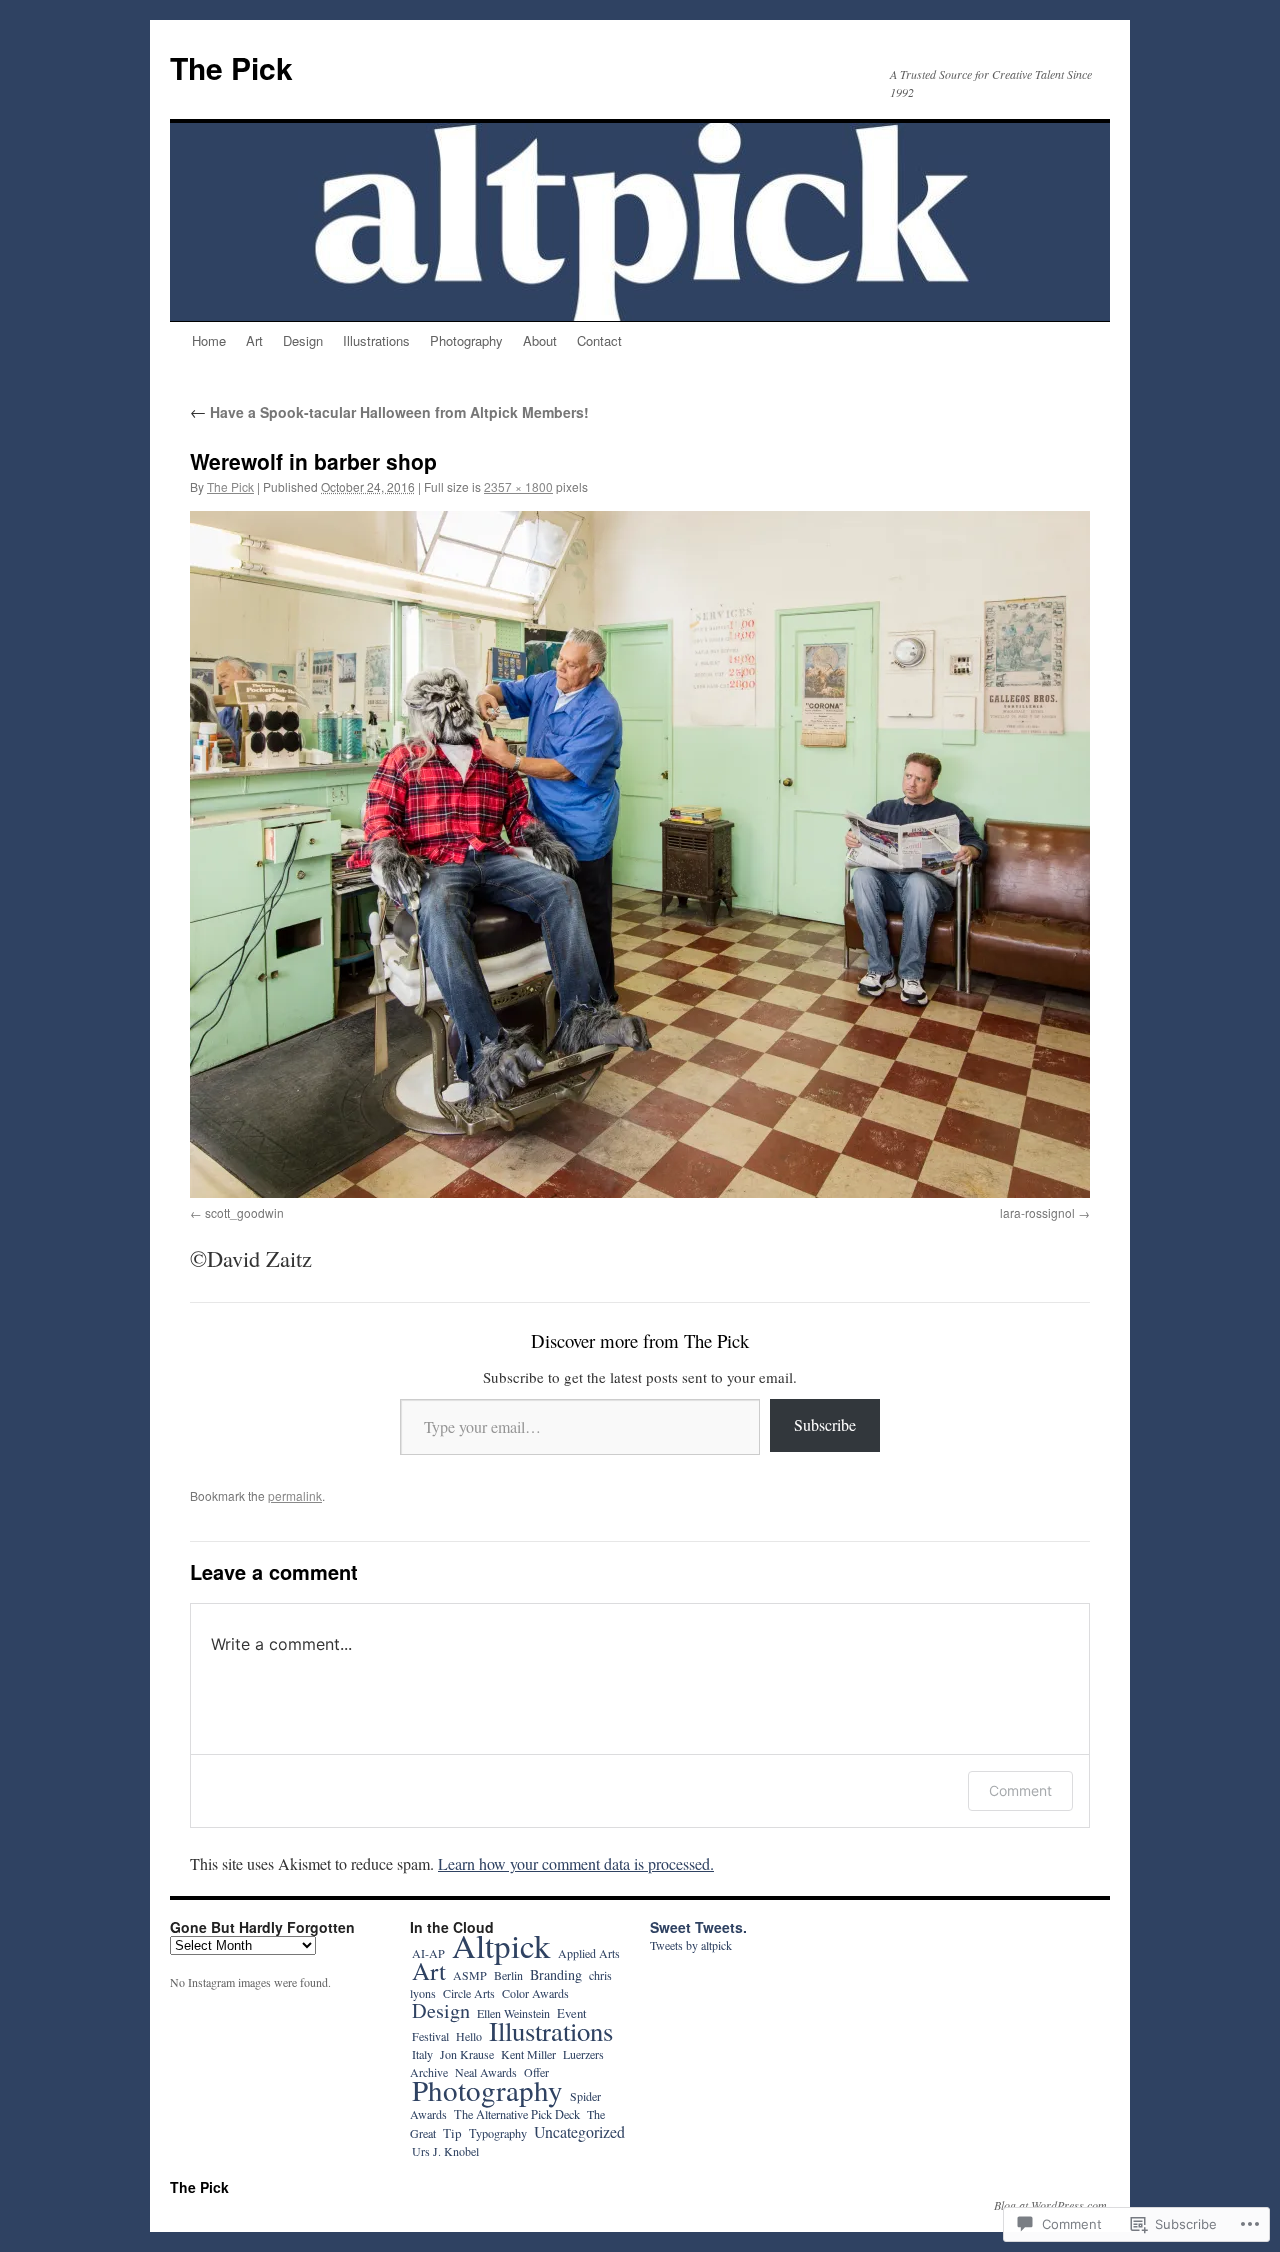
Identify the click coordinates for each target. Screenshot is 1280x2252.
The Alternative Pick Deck (517, 2114)
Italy (422, 2054)
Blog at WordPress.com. (1052, 2205)
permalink (295, 1495)
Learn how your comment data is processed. (576, 1863)
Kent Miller (528, 2054)
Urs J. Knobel (445, 2151)
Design (303, 340)
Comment (1020, 1790)
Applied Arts (589, 1953)
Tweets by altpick (691, 1945)
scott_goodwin (244, 1212)
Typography (498, 2133)
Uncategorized (579, 2131)
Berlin (508, 1975)
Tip (452, 2133)
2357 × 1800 (518, 486)
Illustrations (376, 340)
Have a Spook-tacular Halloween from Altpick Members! (389, 412)
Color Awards (535, 1993)
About (540, 340)
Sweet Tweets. (698, 1927)
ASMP (470, 1975)
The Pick (231, 67)
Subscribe (825, 1424)
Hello (469, 2036)
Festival (430, 2036)
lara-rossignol (1037, 1212)
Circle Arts (469, 1993)
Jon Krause (467, 2054)
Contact (599, 340)
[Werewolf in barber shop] (640, 854)
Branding (556, 1974)
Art (254, 340)
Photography (466, 340)
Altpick (501, 1945)
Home (209, 340)
